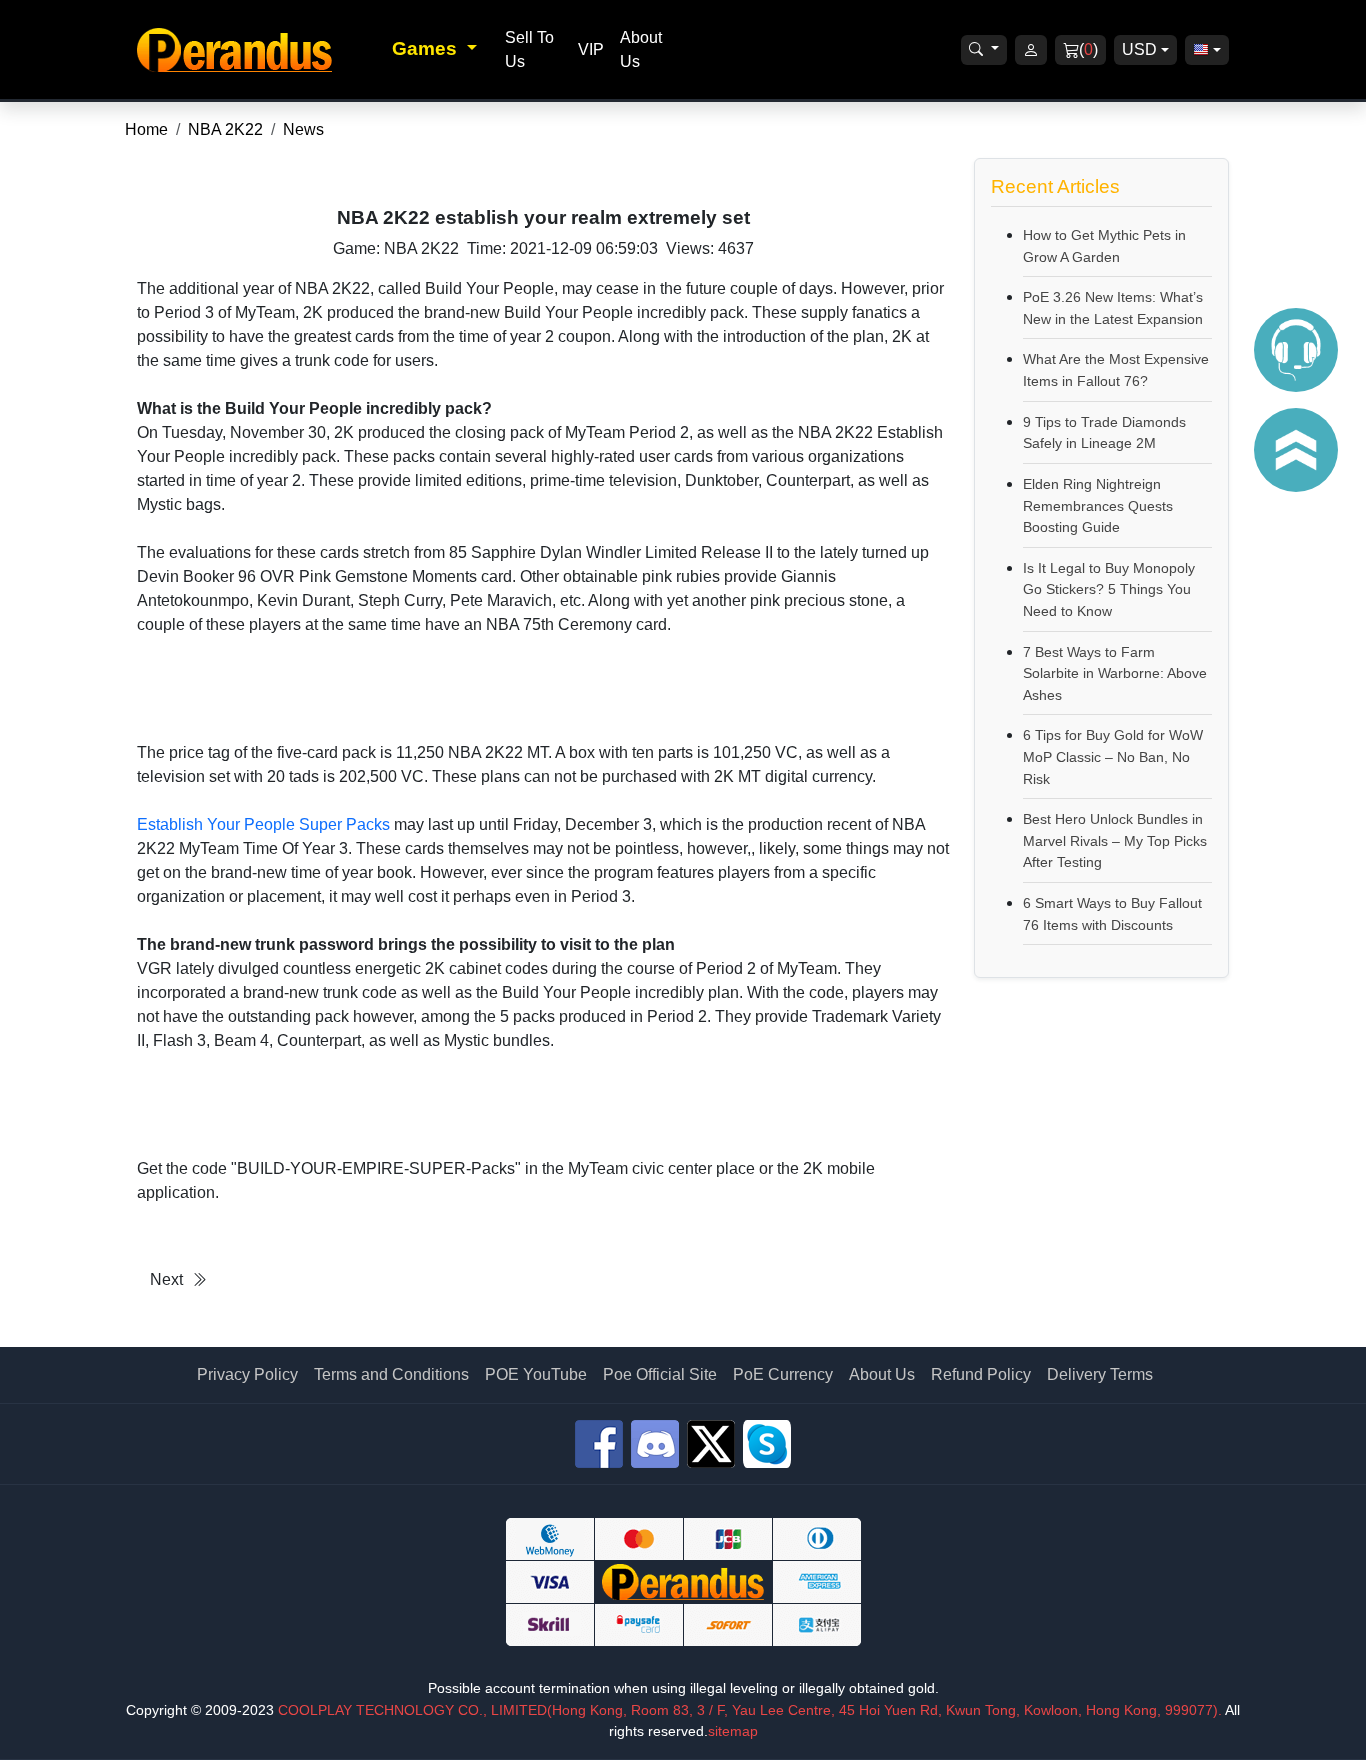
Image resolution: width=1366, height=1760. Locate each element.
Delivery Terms (1100, 1374)
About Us (882, 1374)
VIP (591, 49)
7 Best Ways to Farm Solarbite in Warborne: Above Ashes (1115, 673)
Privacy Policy (247, 1374)
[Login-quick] (1031, 50)
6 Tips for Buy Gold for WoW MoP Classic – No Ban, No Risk (1113, 756)
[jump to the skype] (767, 1444)
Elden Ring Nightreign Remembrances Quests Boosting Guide (1098, 505)
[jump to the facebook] (599, 1444)
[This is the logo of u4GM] (258, 49)
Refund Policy (981, 1374)
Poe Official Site (660, 1374)
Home (146, 129)
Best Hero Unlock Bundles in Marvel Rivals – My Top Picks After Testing (1115, 840)
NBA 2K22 (225, 129)
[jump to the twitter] (711, 1444)
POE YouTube (536, 1374)
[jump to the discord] (655, 1444)
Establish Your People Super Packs (263, 824)
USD (1139, 49)
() (1088, 49)
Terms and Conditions (391, 1374)
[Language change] (1207, 50)
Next (166, 1279)
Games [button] (427, 48)
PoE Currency (783, 1374)
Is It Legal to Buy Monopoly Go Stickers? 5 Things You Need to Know (1109, 589)
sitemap (733, 1731)
